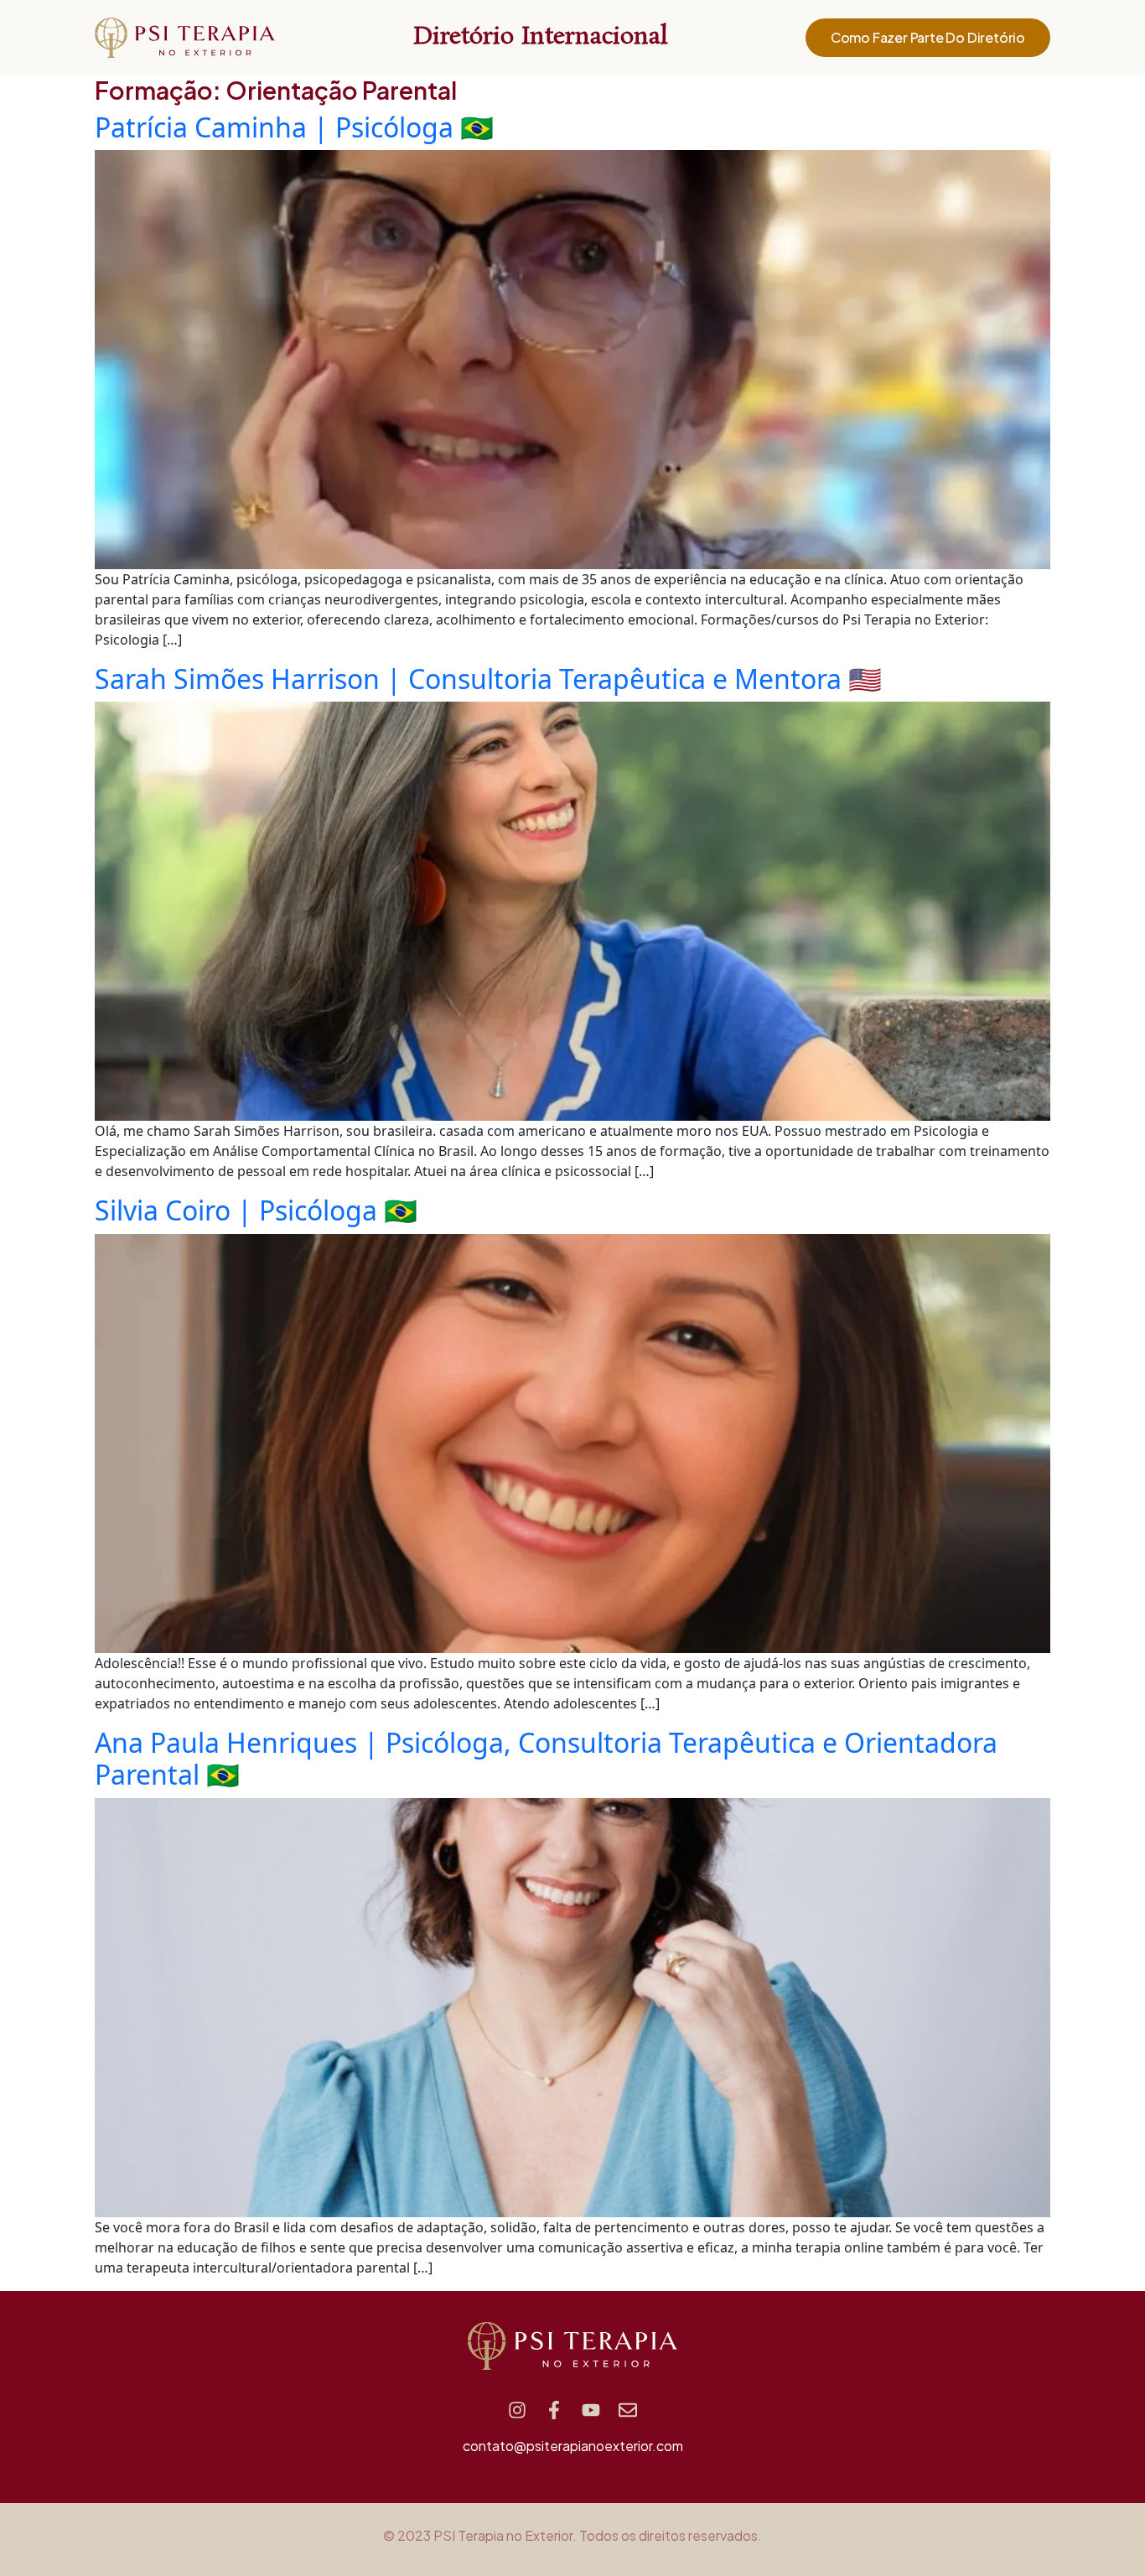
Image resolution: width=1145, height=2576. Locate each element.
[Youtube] (591, 2410)
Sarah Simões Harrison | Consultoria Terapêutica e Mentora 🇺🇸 (488, 679)
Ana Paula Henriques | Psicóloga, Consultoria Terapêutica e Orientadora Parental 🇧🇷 (546, 1758)
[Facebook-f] (554, 2410)
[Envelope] (628, 2410)
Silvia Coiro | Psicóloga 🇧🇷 (256, 1210)
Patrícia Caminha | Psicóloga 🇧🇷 (294, 127)
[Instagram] (517, 2410)
